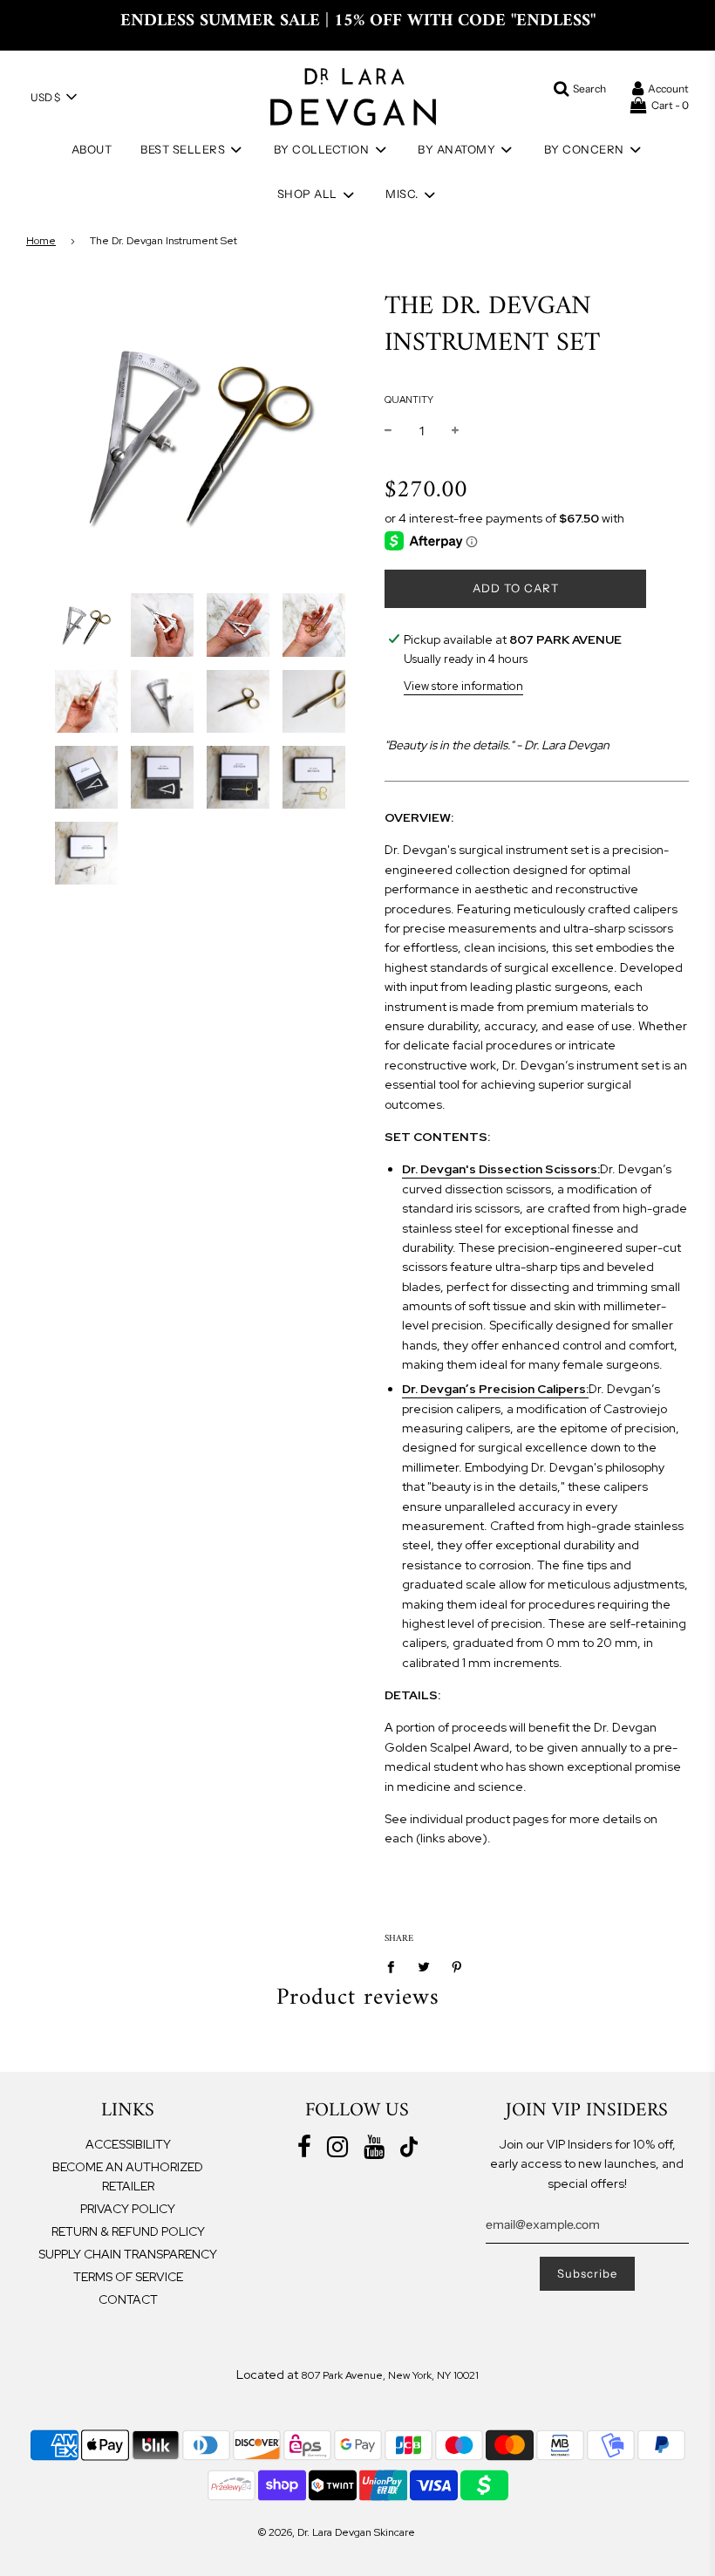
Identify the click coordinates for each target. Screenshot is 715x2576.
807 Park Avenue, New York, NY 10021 (390, 2375)
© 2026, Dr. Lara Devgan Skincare (337, 2532)
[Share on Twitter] (424, 1966)
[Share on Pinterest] (457, 1966)
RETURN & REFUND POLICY (128, 2231)
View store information (463, 686)
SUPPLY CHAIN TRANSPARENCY (128, 2254)
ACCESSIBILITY (128, 2144)
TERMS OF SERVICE (128, 2277)
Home (41, 241)
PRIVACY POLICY (128, 2209)
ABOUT (92, 149)
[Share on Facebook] (395, 1966)
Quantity (409, 400)
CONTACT (128, 2299)
